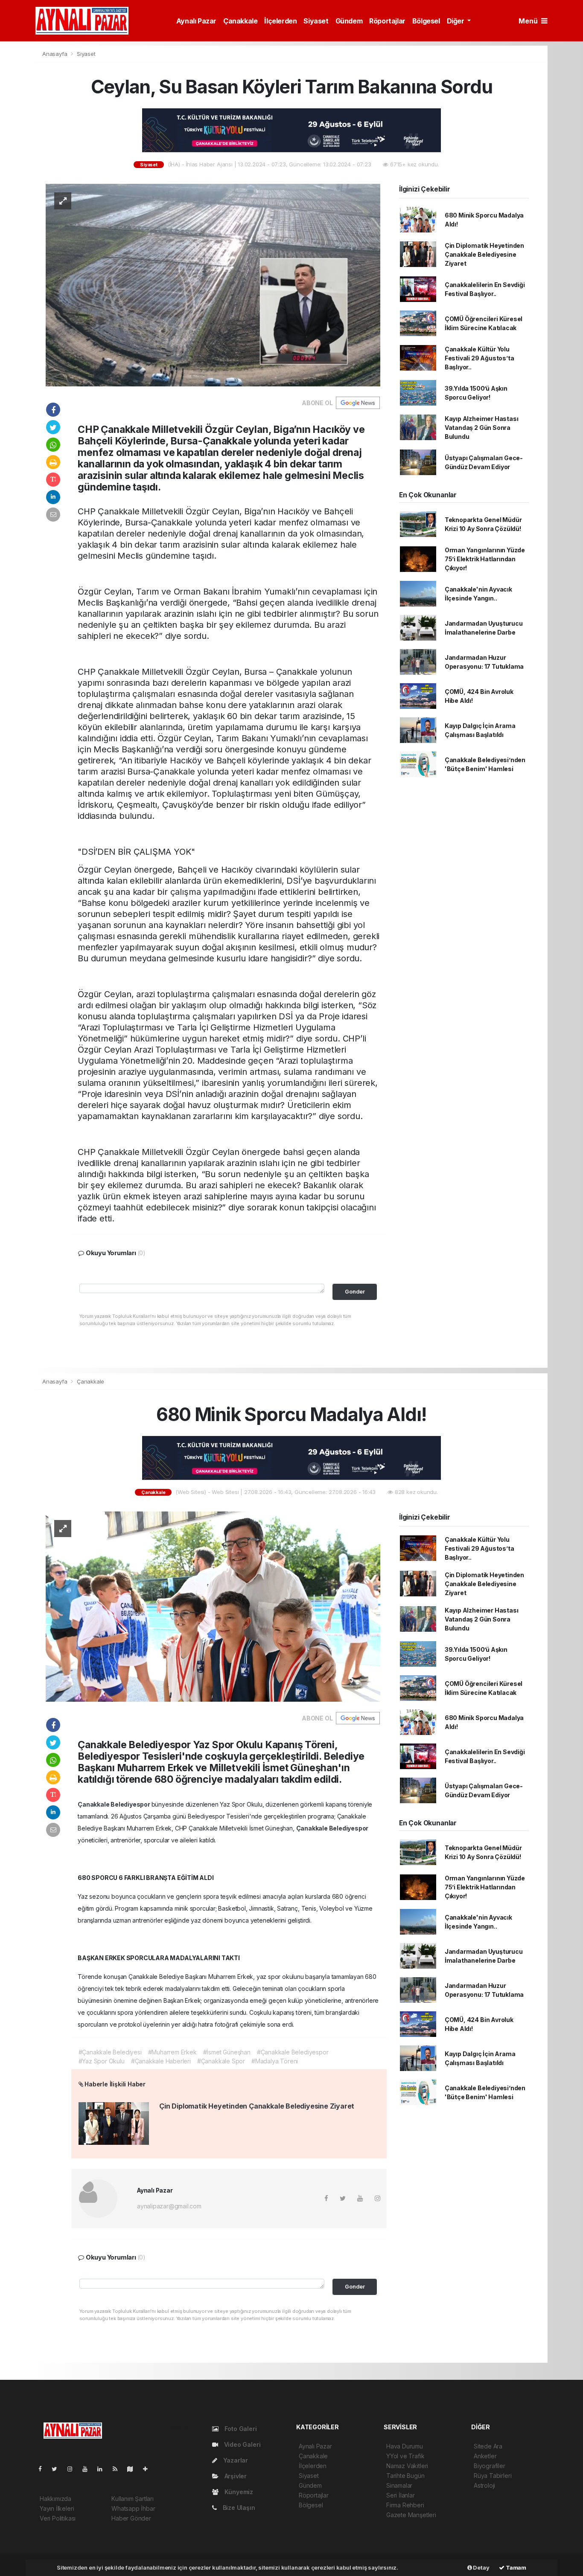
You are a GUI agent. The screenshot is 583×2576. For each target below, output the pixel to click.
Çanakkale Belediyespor (115, 1804)
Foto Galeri (240, 2429)
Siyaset (316, 21)
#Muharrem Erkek (172, 2052)
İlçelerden (280, 21)
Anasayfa (55, 54)
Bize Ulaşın (238, 2508)
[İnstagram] (73, 2469)
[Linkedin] (103, 2469)
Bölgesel (426, 21)
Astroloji (484, 2485)
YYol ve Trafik (405, 2456)
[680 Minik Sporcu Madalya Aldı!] (213, 1606)
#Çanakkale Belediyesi (110, 2052)
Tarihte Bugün (405, 2476)
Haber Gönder (131, 2518)
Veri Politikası (58, 2518)
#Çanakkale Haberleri (161, 2061)
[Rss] (118, 2469)
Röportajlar (387, 21)
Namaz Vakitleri (407, 2466)
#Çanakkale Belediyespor (293, 2052)
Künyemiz (238, 2492)
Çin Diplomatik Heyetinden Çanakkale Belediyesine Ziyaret (484, 254)
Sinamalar (399, 2485)
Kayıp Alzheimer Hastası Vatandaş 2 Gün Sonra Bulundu (482, 428)
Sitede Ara (488, 2446)
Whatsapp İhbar (133, 2508)
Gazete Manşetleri (411, 2515)
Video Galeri (241, 2444)
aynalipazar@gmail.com (169, 2206)
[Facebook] (44, 2469)
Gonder (355, 1292)
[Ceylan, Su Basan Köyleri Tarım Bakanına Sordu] (213, 285)
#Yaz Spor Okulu (102, 2061)
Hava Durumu (405, 2446)
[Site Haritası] (134, 2469)
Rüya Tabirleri (493, 2476)
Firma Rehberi (405, 2505)
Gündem (349, 21)
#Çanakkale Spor (221, 2061)
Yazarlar (235, 2460)
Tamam (515, 2567)
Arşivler (235, 2476)
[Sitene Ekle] (149, 2469)
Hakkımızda (55, 2499)
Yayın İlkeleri (57, 2508)
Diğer (456, 21)
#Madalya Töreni (275, 2061)
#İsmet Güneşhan (227, 2052)
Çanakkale (240, 21)
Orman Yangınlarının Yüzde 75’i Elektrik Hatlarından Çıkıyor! (485, 559)
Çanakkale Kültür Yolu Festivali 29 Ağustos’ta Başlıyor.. (480, 358)
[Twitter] (58, 2469)
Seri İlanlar (401, 2495)
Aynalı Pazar (196, 21)
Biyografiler (490, 2466)
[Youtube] (88, 2469)
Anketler (485, 2456)
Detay (481, 2567)
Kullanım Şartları (133, 2499)
